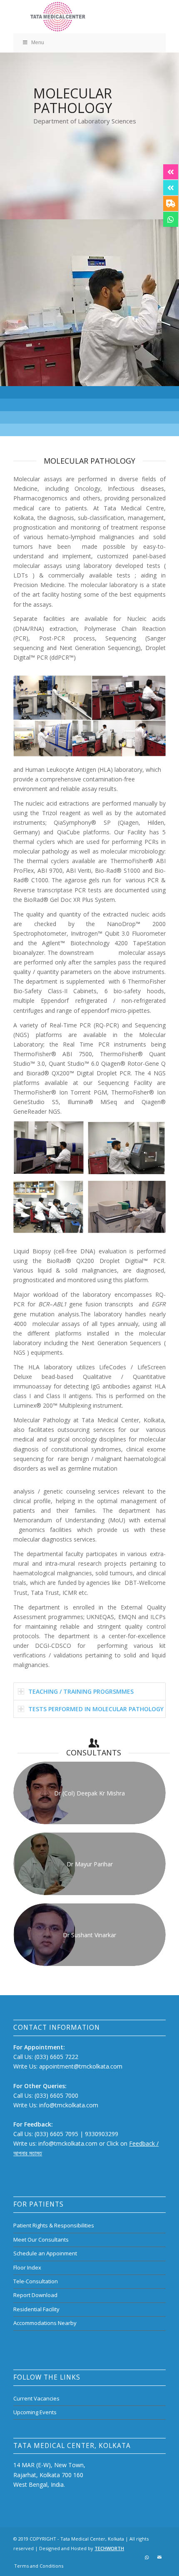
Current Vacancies (36, 2398)
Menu (38, 43)
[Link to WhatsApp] (147, 2557)
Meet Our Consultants (41, 2240)
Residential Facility (36, 2309)
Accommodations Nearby (45, 2323)
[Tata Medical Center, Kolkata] (74, 17)
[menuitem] (37, 2566)
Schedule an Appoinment (45, 2253)
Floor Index (27, 2267)
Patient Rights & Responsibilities (54, 2225)
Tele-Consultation (36, 2281)
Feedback (142, 2143)
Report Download (35, 2295)
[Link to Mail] (159, 2557)
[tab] (89, 1691)
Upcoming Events (35, 2412)
